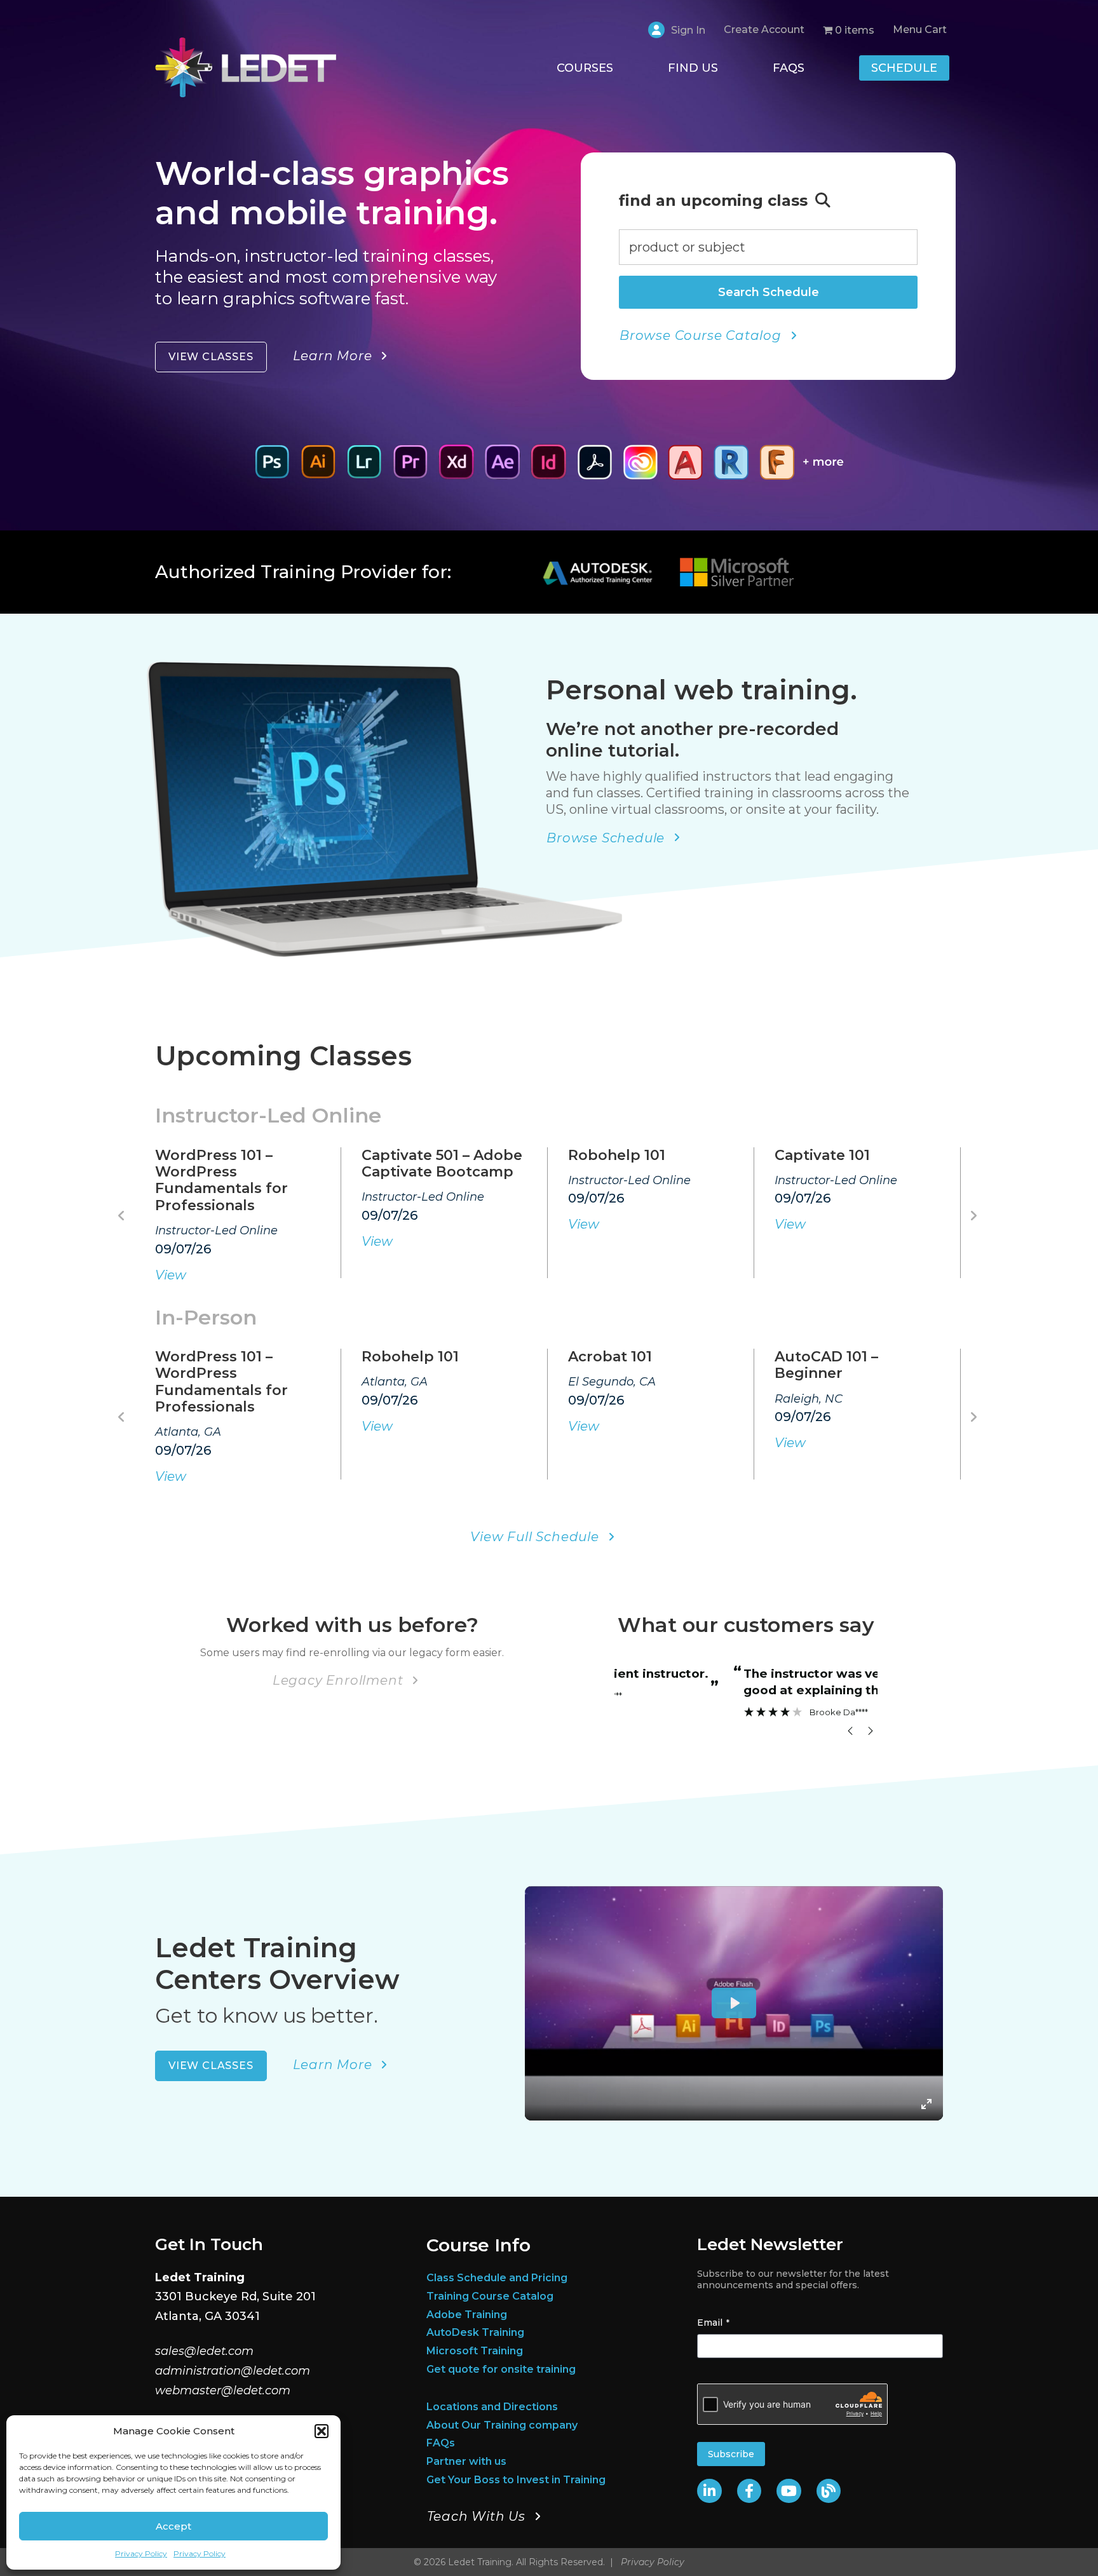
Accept (173, 2526)
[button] (322, 2431)
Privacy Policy (141, 2553)
